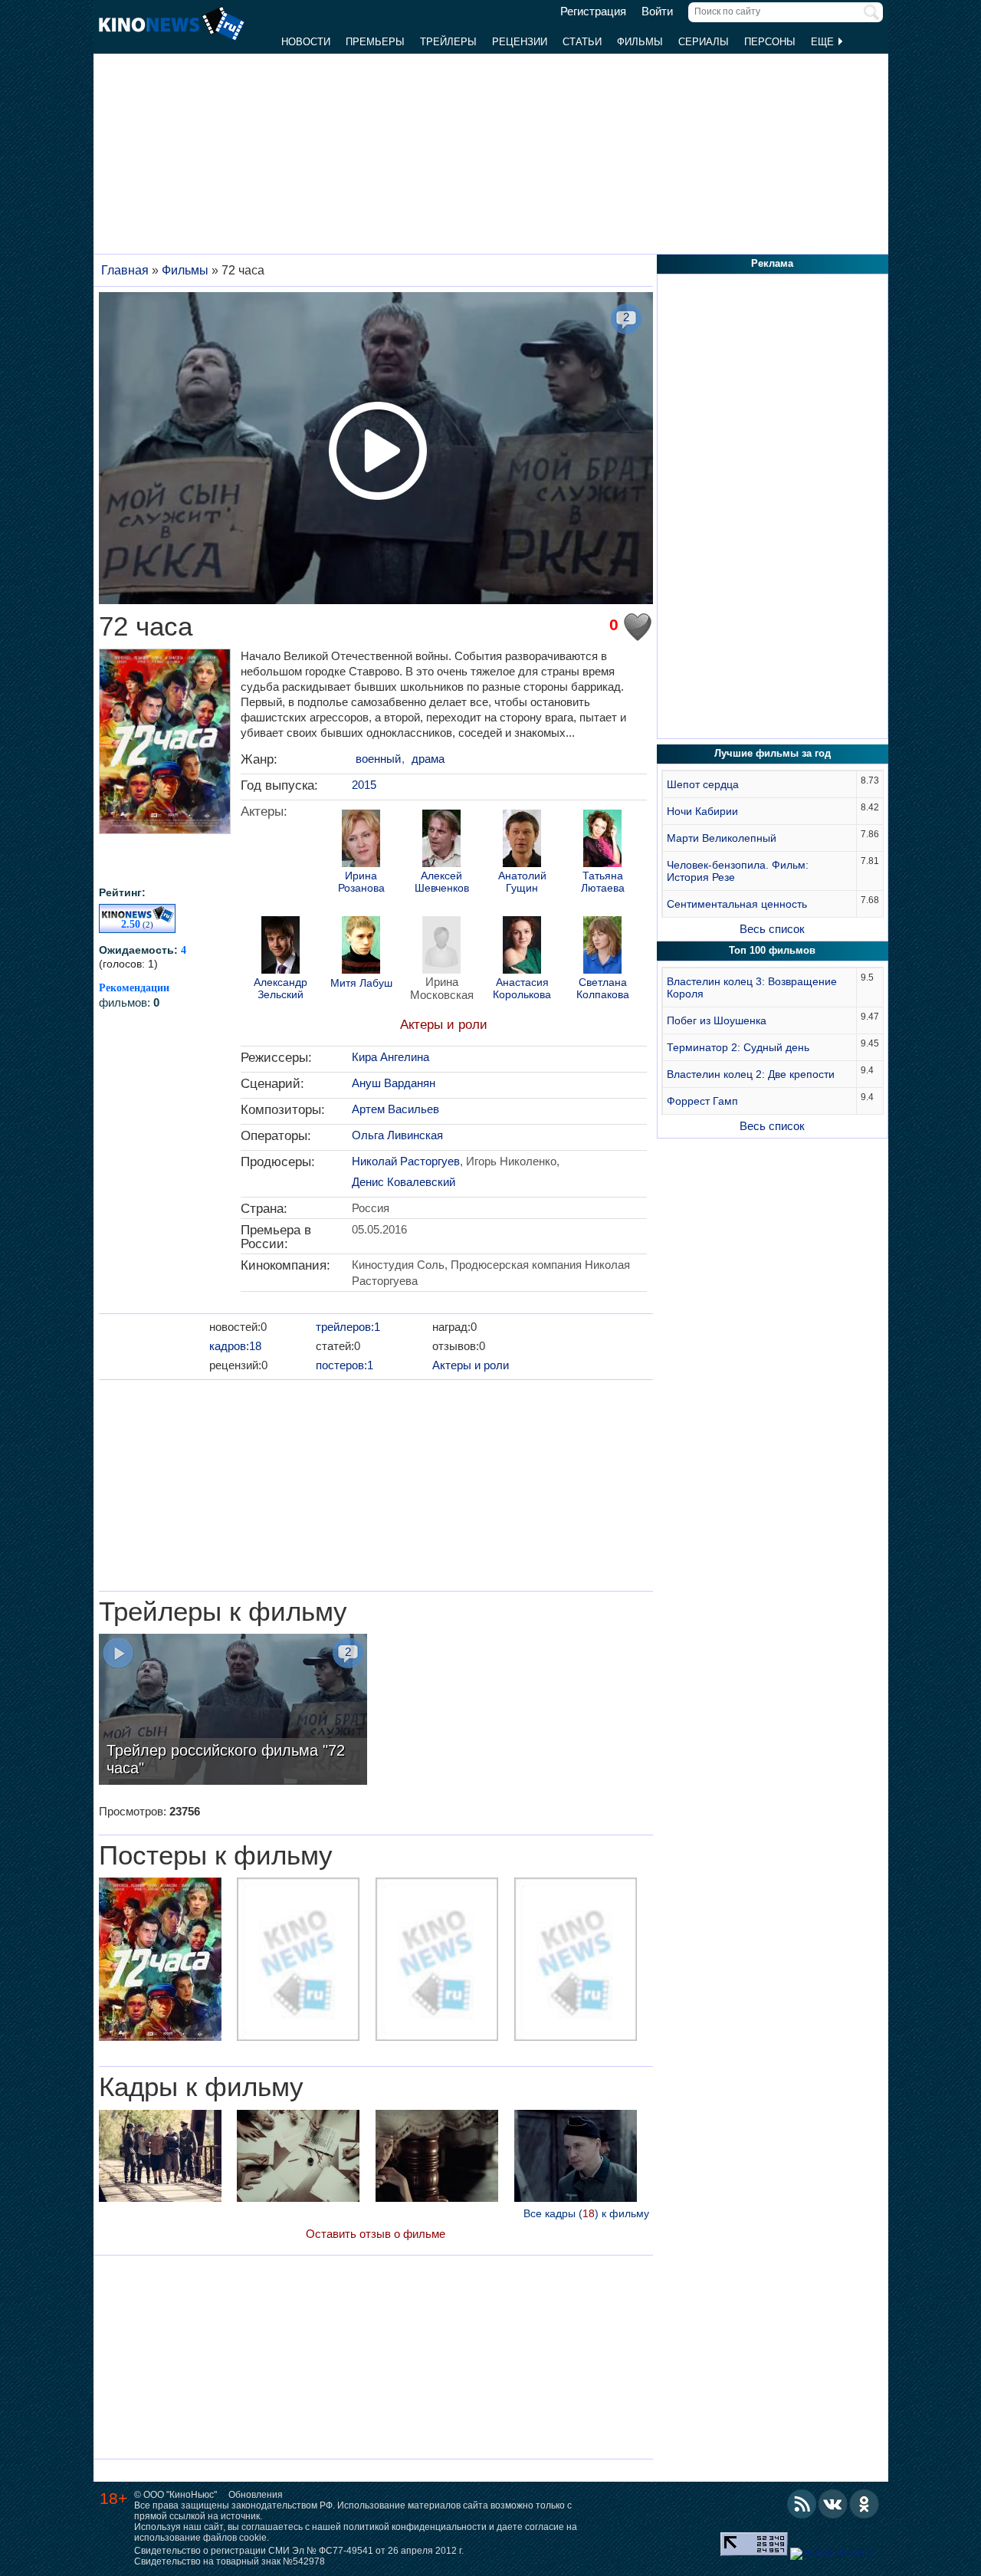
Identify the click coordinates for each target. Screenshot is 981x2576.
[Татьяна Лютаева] (602, 840)
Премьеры (375, 42)
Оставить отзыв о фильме (376, 2234)
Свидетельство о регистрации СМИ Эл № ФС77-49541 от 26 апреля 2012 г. (299, 2551)
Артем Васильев (395, 1109)
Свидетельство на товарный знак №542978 (230, 2561)
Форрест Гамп (702, 1101)
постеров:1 (344, 1365)
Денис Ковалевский (404, 1182)
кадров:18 (235, 1346)
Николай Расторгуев (406, 1161)
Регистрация (593, 11)
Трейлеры (448, 42)
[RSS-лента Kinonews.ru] (802, 2504)
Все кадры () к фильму (586, 2213)
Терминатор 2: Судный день (738, 1047)
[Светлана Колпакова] (602, 947)
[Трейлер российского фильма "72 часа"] (233, 1711)
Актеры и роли (444, 1025)
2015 (364, 785)
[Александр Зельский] (281, 947)
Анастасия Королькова (522, 988)
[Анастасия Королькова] (522, 947)
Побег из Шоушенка (717, 1020)
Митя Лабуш (361, 983)
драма (428, 759)
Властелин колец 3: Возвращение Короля (752, 987)
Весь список (772, 929)
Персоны (770, 42)
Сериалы (704, 42)
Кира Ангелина (390, 1057)
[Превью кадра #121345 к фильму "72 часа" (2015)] (160, 2158)
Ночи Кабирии (702, 811)
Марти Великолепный (722, 838)
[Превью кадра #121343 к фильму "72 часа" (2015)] (437, 2158)
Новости (306, 42)
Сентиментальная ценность (737, 904)
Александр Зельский (281, 988)
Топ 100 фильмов (772, 950)
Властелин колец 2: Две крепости (751, 1074)
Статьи (582, 42)
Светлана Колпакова (603, 988)
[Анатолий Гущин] (522, 840)
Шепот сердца (703, 784)
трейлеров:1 (348, 1327)
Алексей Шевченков (442, 882)
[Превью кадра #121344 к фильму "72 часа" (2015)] (298, 2158)
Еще (824, 42)
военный (378, 759)
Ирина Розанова (361, 882)
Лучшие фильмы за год (773, 753)
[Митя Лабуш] (361, 947)
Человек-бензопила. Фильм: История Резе (738, 871)
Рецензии (520, 42)
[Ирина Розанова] (361, 840)
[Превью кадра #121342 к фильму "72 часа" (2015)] (576, 2158)
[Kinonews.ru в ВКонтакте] (833, 2504)
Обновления (256, 2495)
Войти (657, 11)
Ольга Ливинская (397, 1135)
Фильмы (640, 42)
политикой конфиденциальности (415, 2527)
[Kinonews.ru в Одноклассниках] (865, 2504)
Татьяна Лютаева (603, 882)
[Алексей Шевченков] (441, 840)
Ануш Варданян (394, 1083)
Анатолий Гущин (522, 882)
